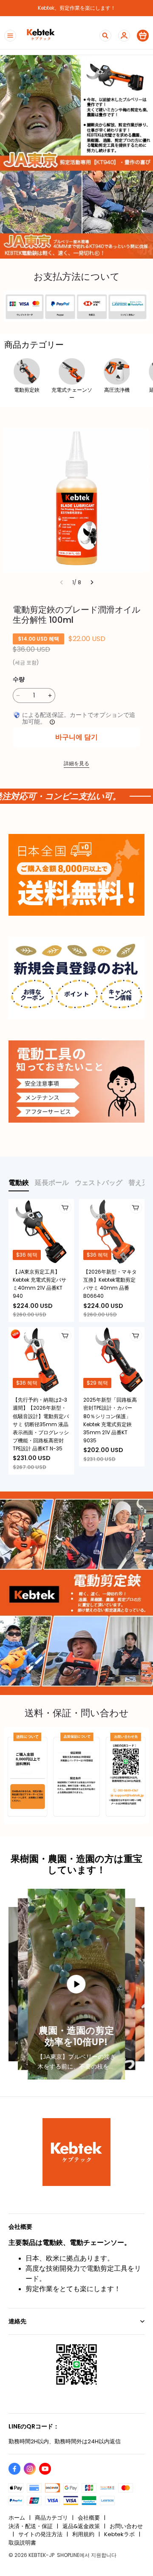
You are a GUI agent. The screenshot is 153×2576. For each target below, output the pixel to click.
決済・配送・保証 (31, 2526)
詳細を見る (76, 763)
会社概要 (89, 2518)
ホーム (17, 2518)
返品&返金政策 (81, 2526)
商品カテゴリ (51, 2518)
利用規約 (83, 2534)
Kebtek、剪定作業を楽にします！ (77, 8)
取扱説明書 (22, 2543)
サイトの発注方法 (40, 2534)
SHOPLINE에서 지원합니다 (87, 2555)
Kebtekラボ (119, 2534)
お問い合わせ (126, 2526)
